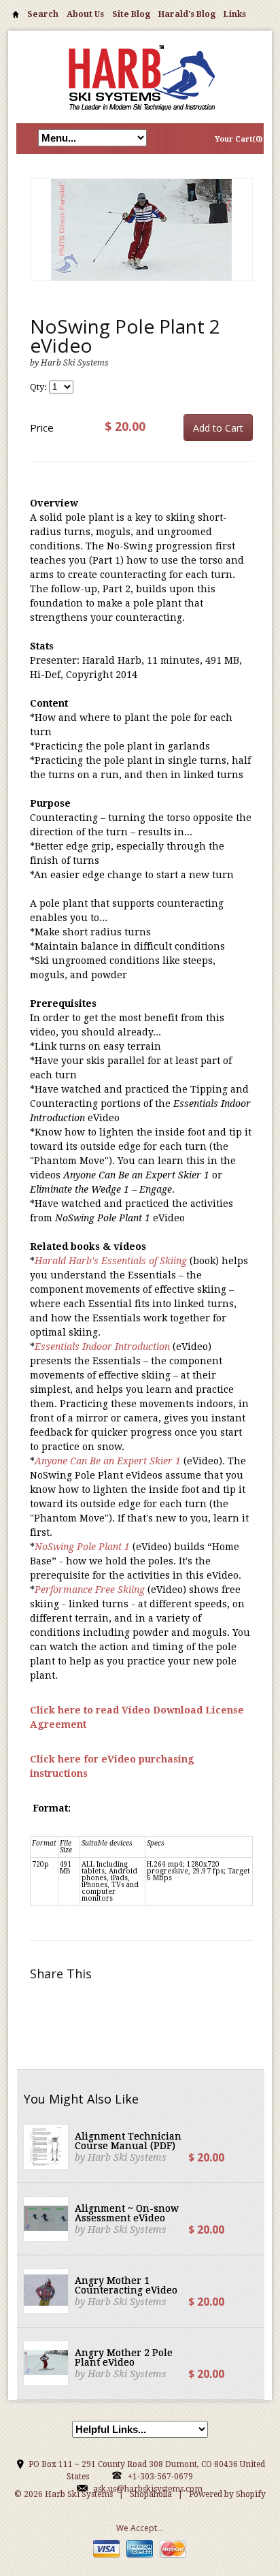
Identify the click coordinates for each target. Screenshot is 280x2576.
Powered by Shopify (227, 2494)
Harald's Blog (187, 14)
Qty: (39, 387)
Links (235, 14)
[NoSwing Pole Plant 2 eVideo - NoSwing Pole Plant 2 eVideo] (141, 230)
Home (16, 17)
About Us (85, 14)
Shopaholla (151, 2494)
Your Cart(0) (239, 139)
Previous (41, 244)
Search (43, 14)
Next (242, 244)
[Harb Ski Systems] (140, 77)
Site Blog (131, 14)
